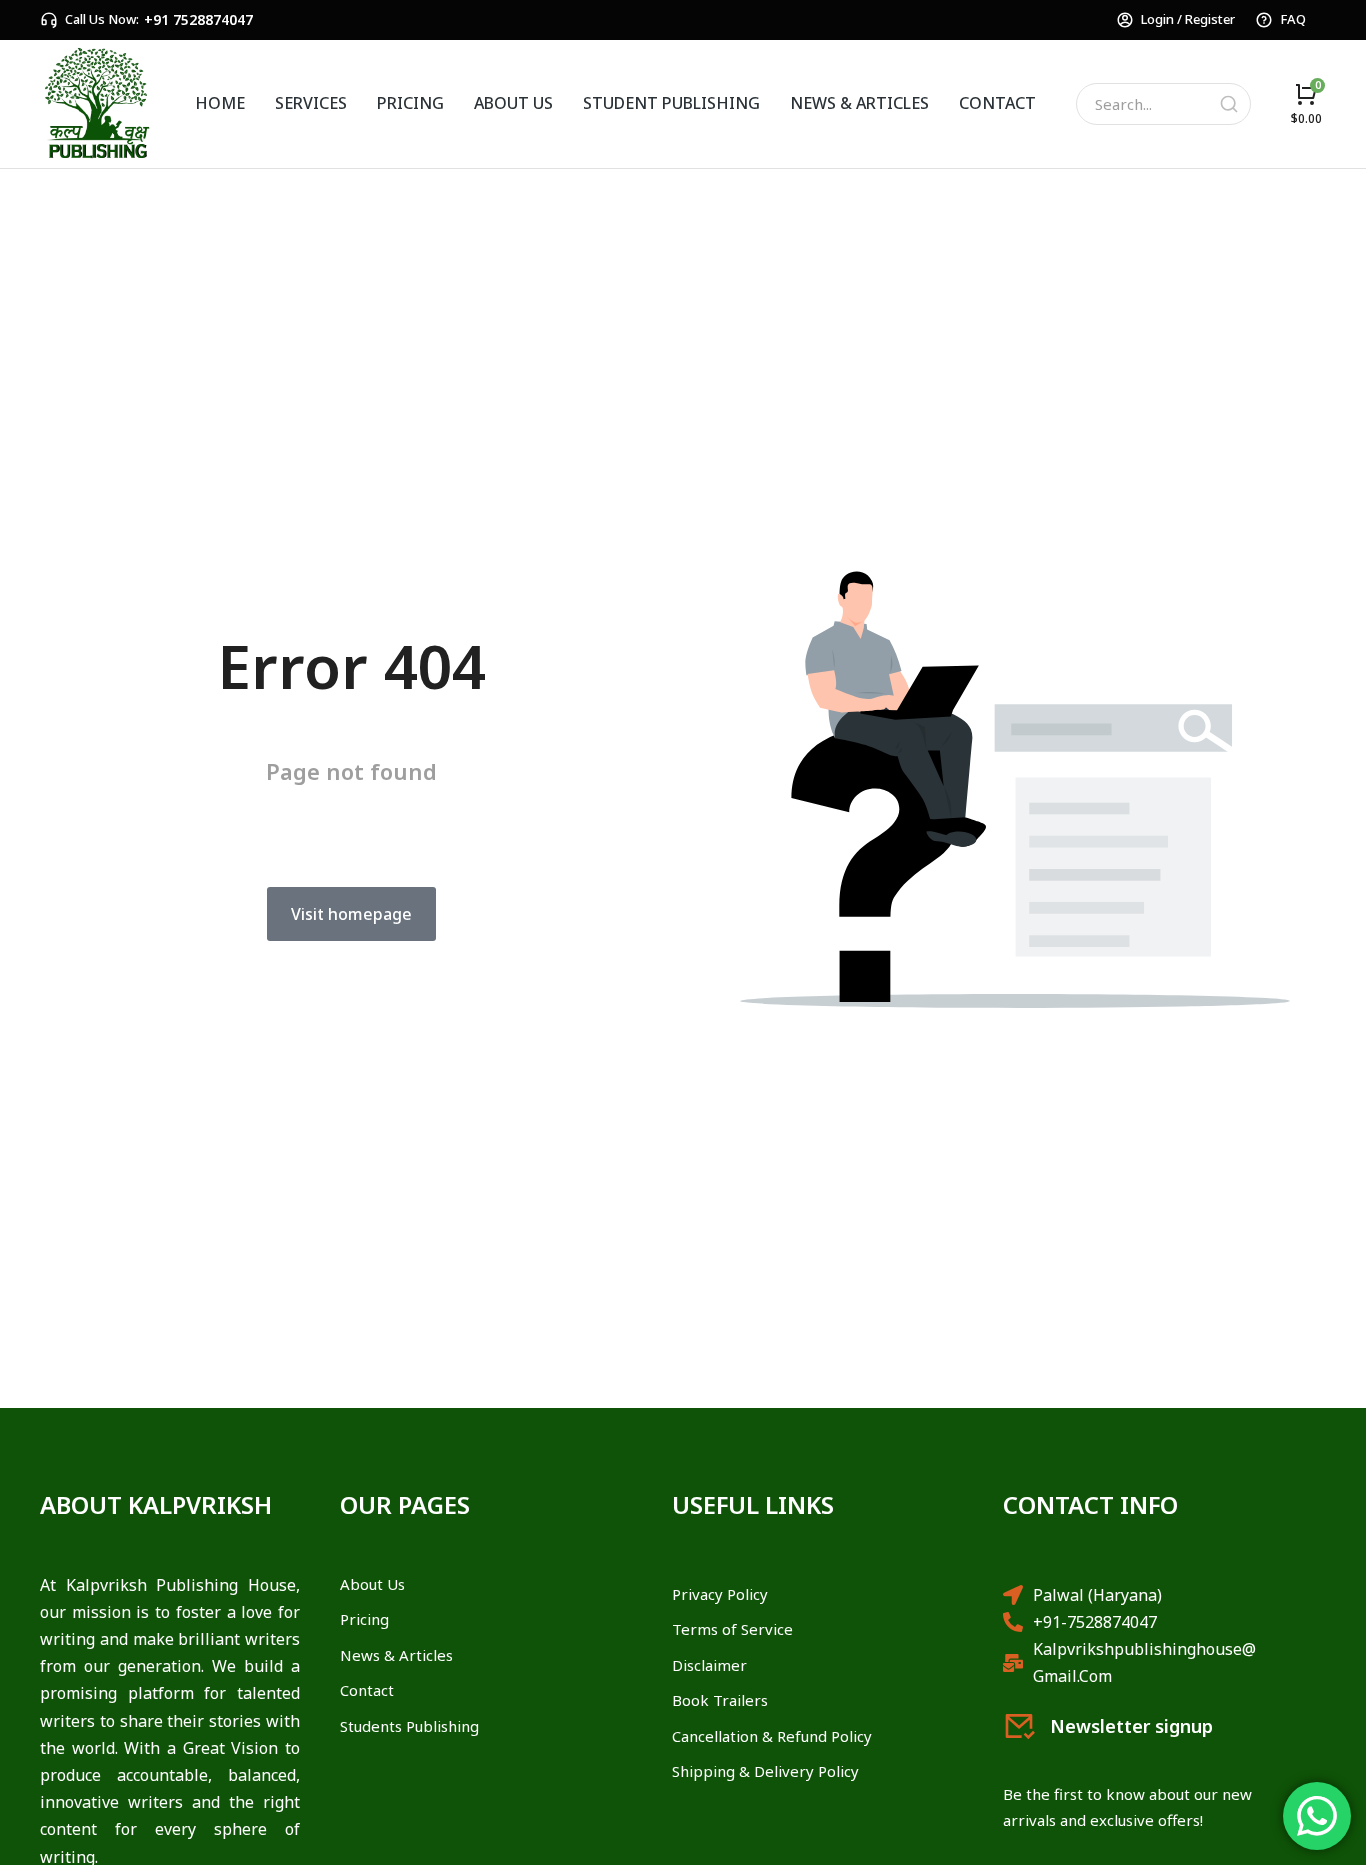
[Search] (1229, 104)
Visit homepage (351, 914)
